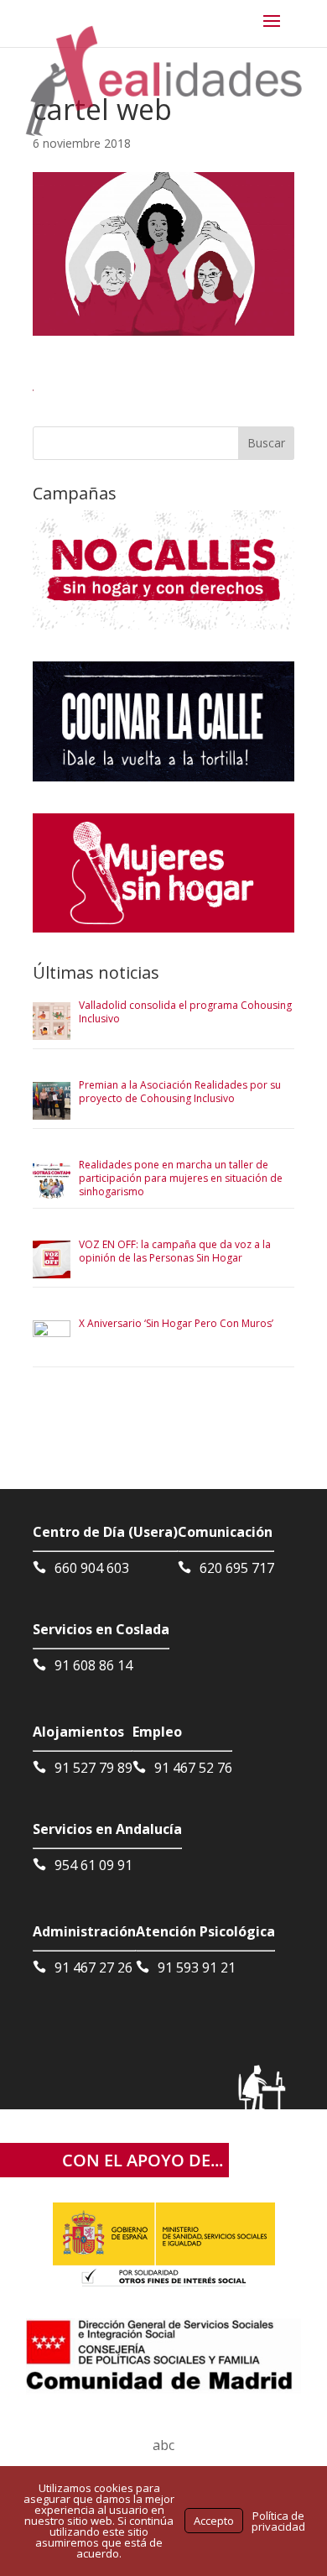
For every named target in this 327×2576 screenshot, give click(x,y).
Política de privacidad (278, 2521)
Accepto (214, 2521)
